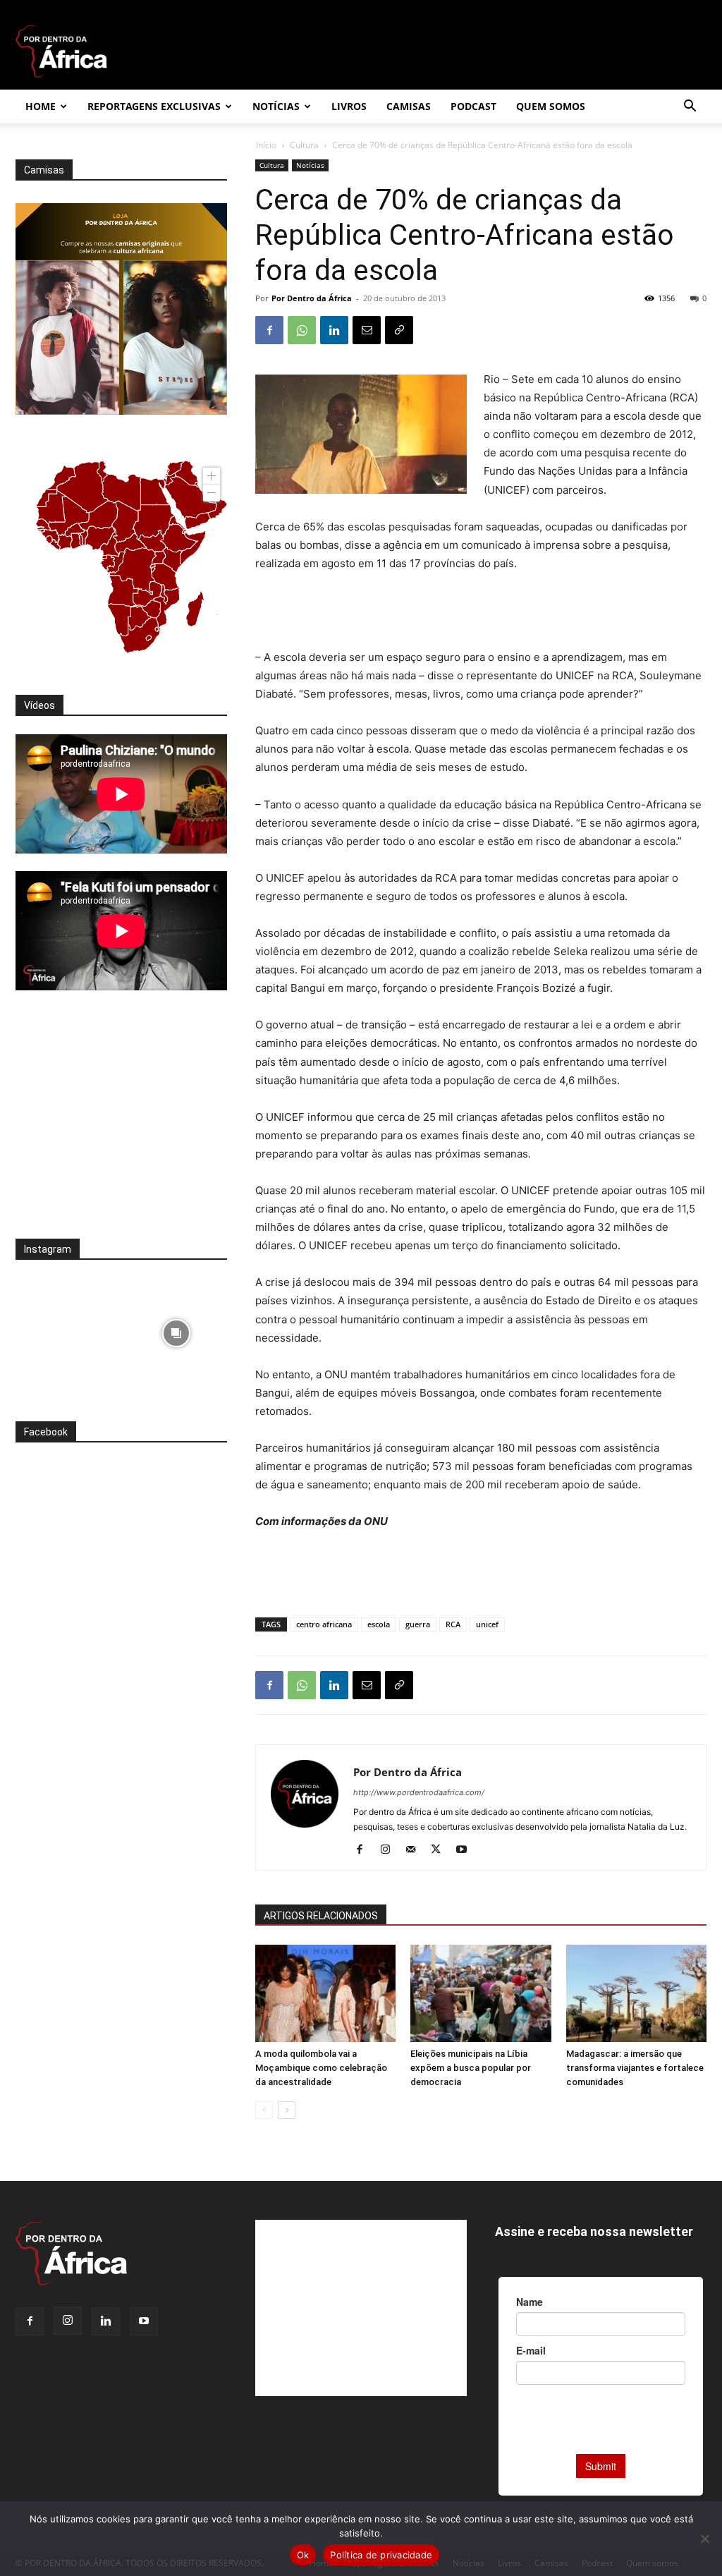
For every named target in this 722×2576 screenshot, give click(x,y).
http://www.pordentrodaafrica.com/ (419, 1792)
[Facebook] (269, 330)
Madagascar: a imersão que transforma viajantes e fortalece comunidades (635, 2068)
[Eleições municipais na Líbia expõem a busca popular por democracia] (481, 1993)
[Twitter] (441, 1850)
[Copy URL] (399, 330)
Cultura (304, 145)
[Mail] (416, 1850)
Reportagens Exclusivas (154, 106)
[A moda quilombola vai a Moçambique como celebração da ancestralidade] (325, 1993)
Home (41, 106)
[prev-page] (264, 2110)
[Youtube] (466, 1850)
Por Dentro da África (312, 298)
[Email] (367, 330)
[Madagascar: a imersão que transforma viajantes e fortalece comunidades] (636, 1993)
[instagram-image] (67, 1329)
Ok (303, 2555)
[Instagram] (390, 1850)
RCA (453, 1624)
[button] (690, 108)
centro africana (324, 1624)
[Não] (704, 2539)
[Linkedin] (334, 330)
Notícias (276, 106)
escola (379, 1624)
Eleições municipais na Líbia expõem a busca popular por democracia (471, 2068)
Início (266, 145)
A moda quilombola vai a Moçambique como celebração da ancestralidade (321, 2068)
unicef (487, 1624)
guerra (418, 1624)
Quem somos (551, 106)
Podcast (473, 106)
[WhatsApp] (302, 330)
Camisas (409, 106)
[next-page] (287, 2110)
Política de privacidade (381, 2555)
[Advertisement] (481, 612)
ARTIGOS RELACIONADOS (321, 1916)
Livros (349, 106)
